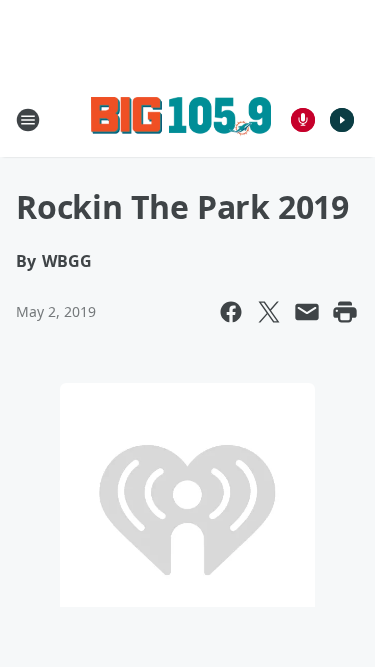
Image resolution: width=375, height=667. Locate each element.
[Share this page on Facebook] (231, 312)
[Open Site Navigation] (28, 120)
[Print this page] (345, 312)
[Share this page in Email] (307, 312)
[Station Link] (181, 119)
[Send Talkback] (303, 120)
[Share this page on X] (269, 312)
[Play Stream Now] (342, 120)
